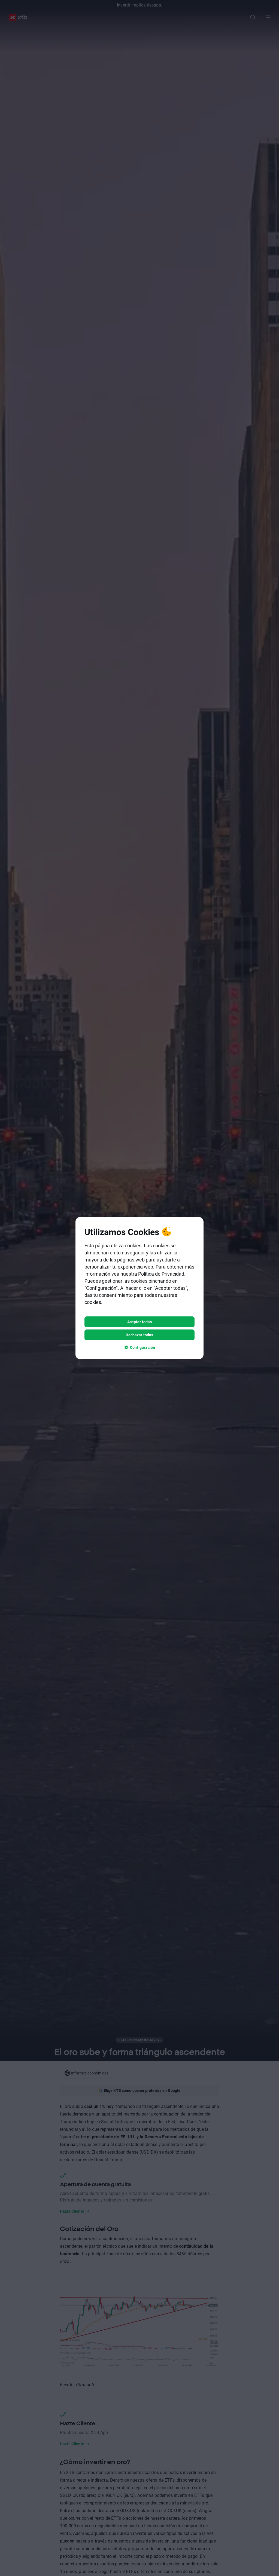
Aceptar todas (140, 1322)
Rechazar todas (139, 1335)
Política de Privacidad (161, 1274)
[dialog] (139, 1288)
